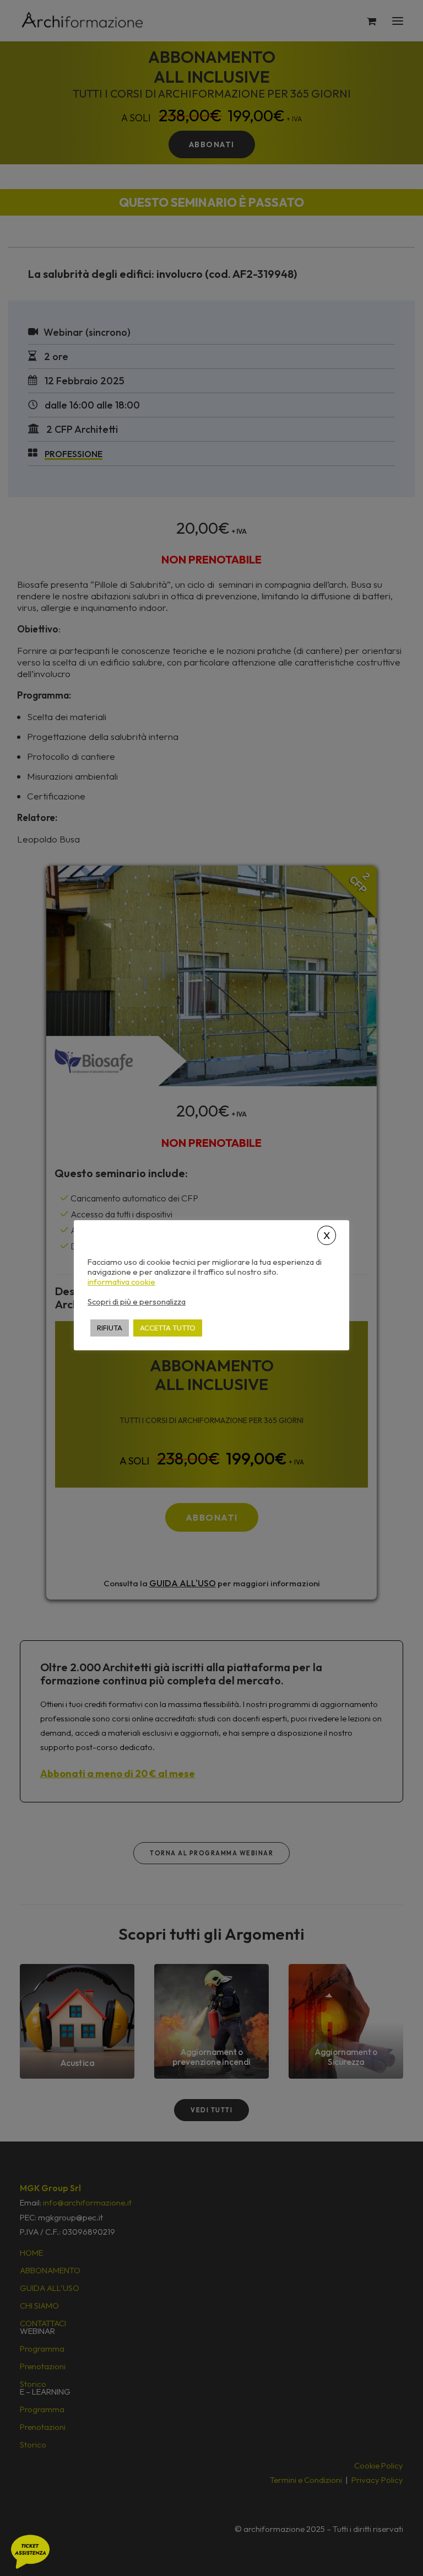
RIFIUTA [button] (110, 1328)
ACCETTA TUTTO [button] (168, 1328)
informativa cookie (121, 1282)
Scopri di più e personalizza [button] (137, 1302)
